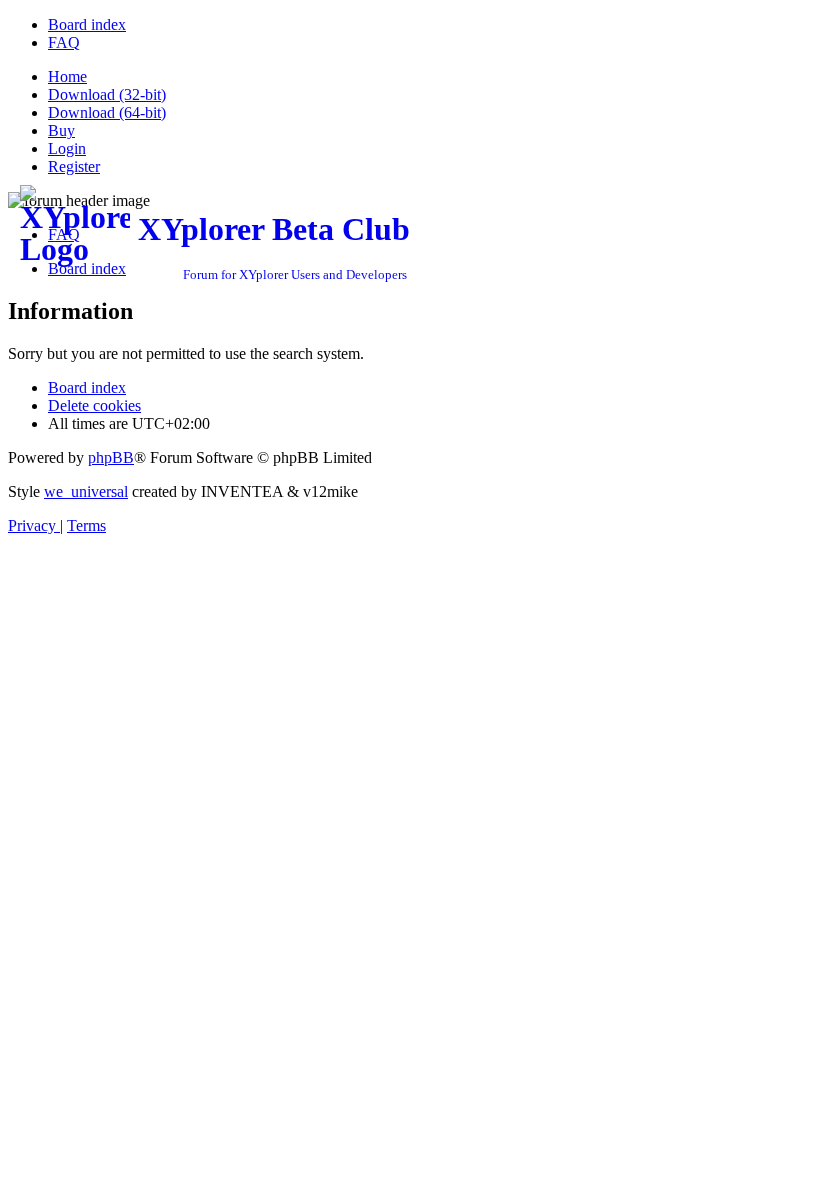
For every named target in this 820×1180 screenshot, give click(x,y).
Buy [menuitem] (61, 130)
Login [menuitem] (67, 148)
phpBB (111, 457)
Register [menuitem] (74, 166)
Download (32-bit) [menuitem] (107, 94)
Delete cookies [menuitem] (94, 405)
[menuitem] (87, 24)
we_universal (86, 491)
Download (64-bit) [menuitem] (107, 112)
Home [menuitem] (67, 76)
